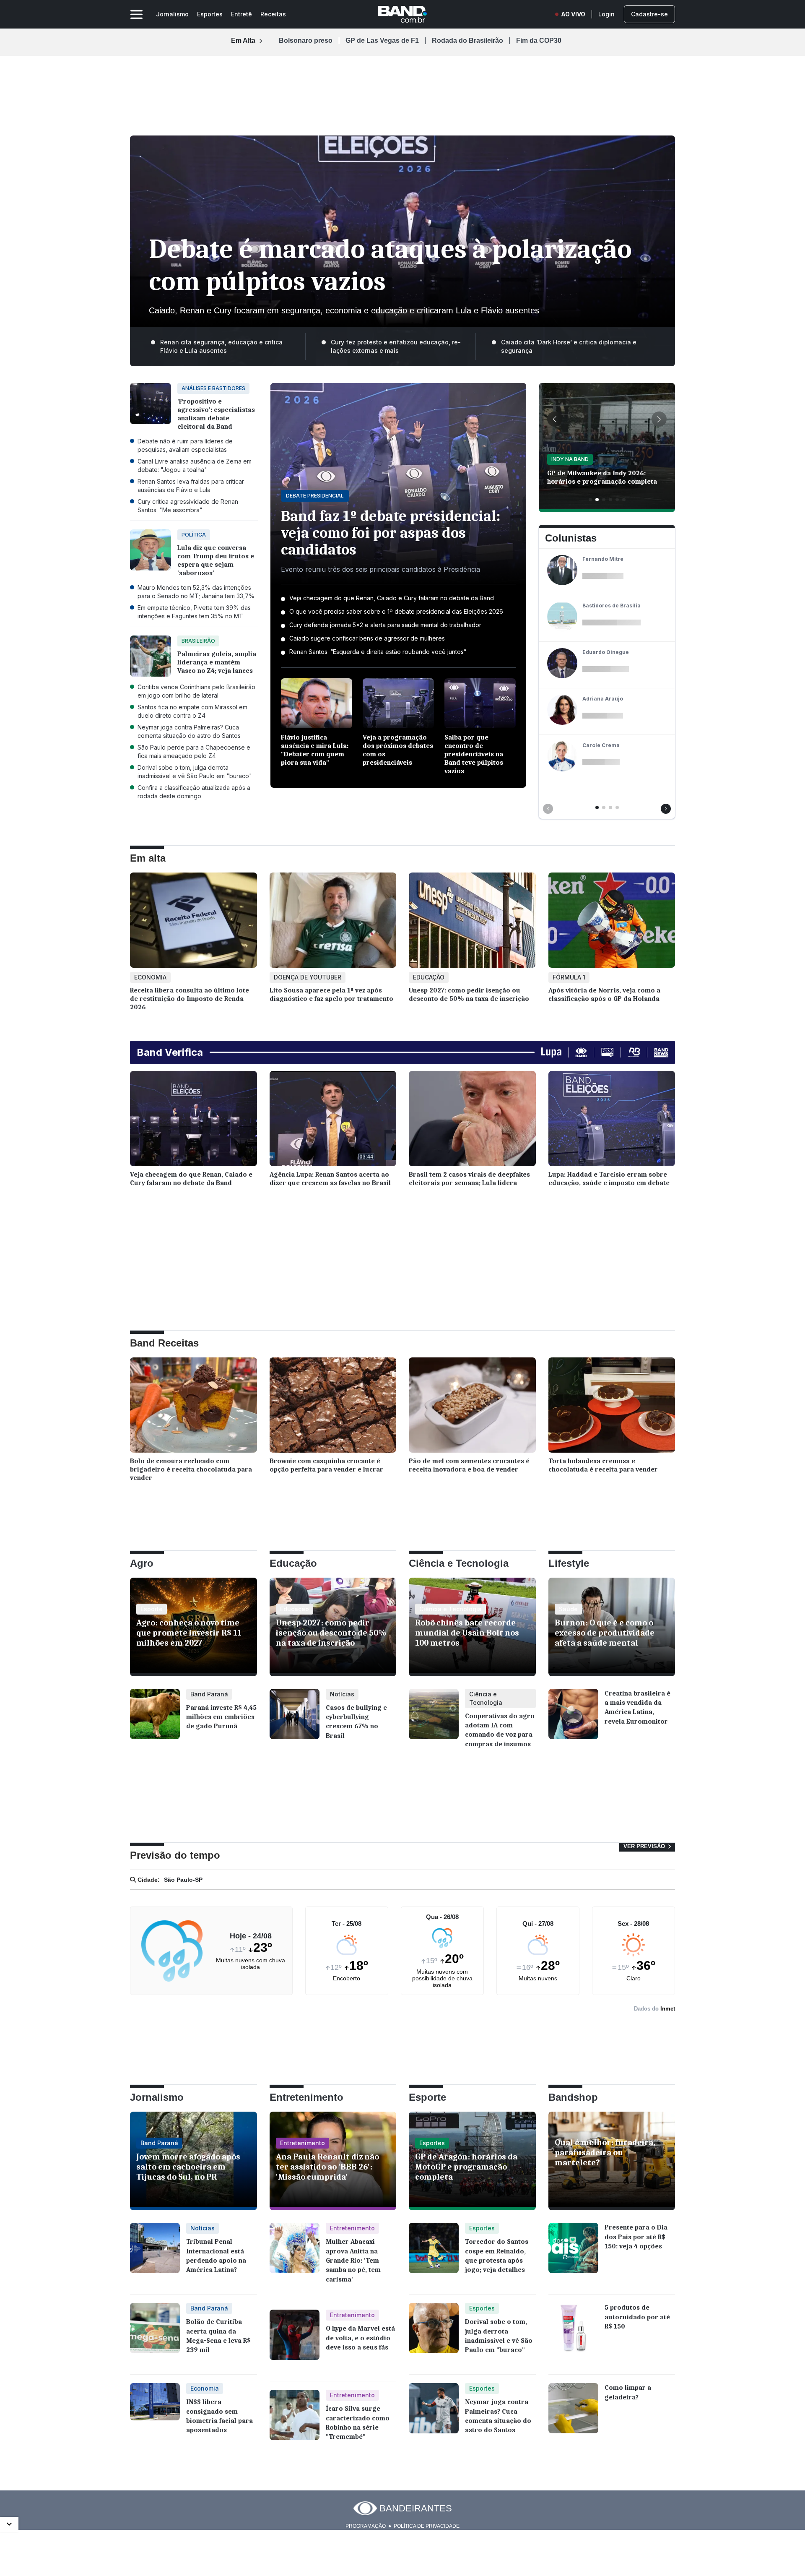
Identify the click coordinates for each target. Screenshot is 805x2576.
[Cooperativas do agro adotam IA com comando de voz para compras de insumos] (434, 1723)
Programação (366, 2526)
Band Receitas (164, 1343)
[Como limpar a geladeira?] (573, 2415)
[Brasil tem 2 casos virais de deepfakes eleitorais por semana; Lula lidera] (472, 1121)
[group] (607, 448)
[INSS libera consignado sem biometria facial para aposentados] (155, 2415)
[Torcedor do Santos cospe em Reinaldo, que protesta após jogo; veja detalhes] (434, 2254)
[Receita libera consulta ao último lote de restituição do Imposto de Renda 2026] (193, 922)
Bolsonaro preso (306, 41)
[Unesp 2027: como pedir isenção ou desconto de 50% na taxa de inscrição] (472, 922)
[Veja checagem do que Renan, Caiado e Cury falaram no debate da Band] (193, 1121)
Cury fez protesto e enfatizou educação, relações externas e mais (396, 346)
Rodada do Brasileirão (467, 41)
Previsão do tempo (175, 1855)
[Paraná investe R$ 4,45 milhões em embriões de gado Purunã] (155, 1720)
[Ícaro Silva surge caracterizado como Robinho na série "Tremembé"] (295, 2421)
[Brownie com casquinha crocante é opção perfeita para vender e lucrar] (333, 1407)
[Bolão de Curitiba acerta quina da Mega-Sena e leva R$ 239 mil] (155, 2334)
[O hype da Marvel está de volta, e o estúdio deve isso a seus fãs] (295, 2341)
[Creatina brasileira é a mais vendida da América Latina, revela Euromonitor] (573, 1720)
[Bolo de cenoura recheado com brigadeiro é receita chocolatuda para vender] (193, 1407)
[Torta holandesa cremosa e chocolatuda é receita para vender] (612, 1407)
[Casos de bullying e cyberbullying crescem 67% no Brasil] (295, 1720)
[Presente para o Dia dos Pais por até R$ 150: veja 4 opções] (573, 2254)
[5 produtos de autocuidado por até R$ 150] (573, 2334)
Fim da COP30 (539, 41)
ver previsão (645, 1846)
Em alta (148, 858)
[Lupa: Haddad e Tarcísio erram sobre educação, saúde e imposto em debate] (612, 1121)
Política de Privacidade (427, 2526)
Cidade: (148, 1880)
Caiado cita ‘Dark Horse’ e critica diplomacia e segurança (569, 346)
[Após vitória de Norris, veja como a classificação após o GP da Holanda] (612, 922)
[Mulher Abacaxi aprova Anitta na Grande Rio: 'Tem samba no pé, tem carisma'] (295, 2258)
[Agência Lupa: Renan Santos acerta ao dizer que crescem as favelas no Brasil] (333, 1121)
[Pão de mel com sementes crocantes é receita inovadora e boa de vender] (472, 1407)
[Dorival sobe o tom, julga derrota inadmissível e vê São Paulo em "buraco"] (434, 2334)
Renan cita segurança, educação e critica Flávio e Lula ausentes (221, 346)
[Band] (402, 14)
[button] (555, 419)
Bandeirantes (416, 2508)
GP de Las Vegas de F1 (382, 41)
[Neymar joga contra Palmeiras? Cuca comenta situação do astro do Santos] (434, 2415)
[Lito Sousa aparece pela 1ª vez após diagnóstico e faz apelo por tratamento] (333, 922)
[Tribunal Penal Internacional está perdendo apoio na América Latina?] (155, 2254)
